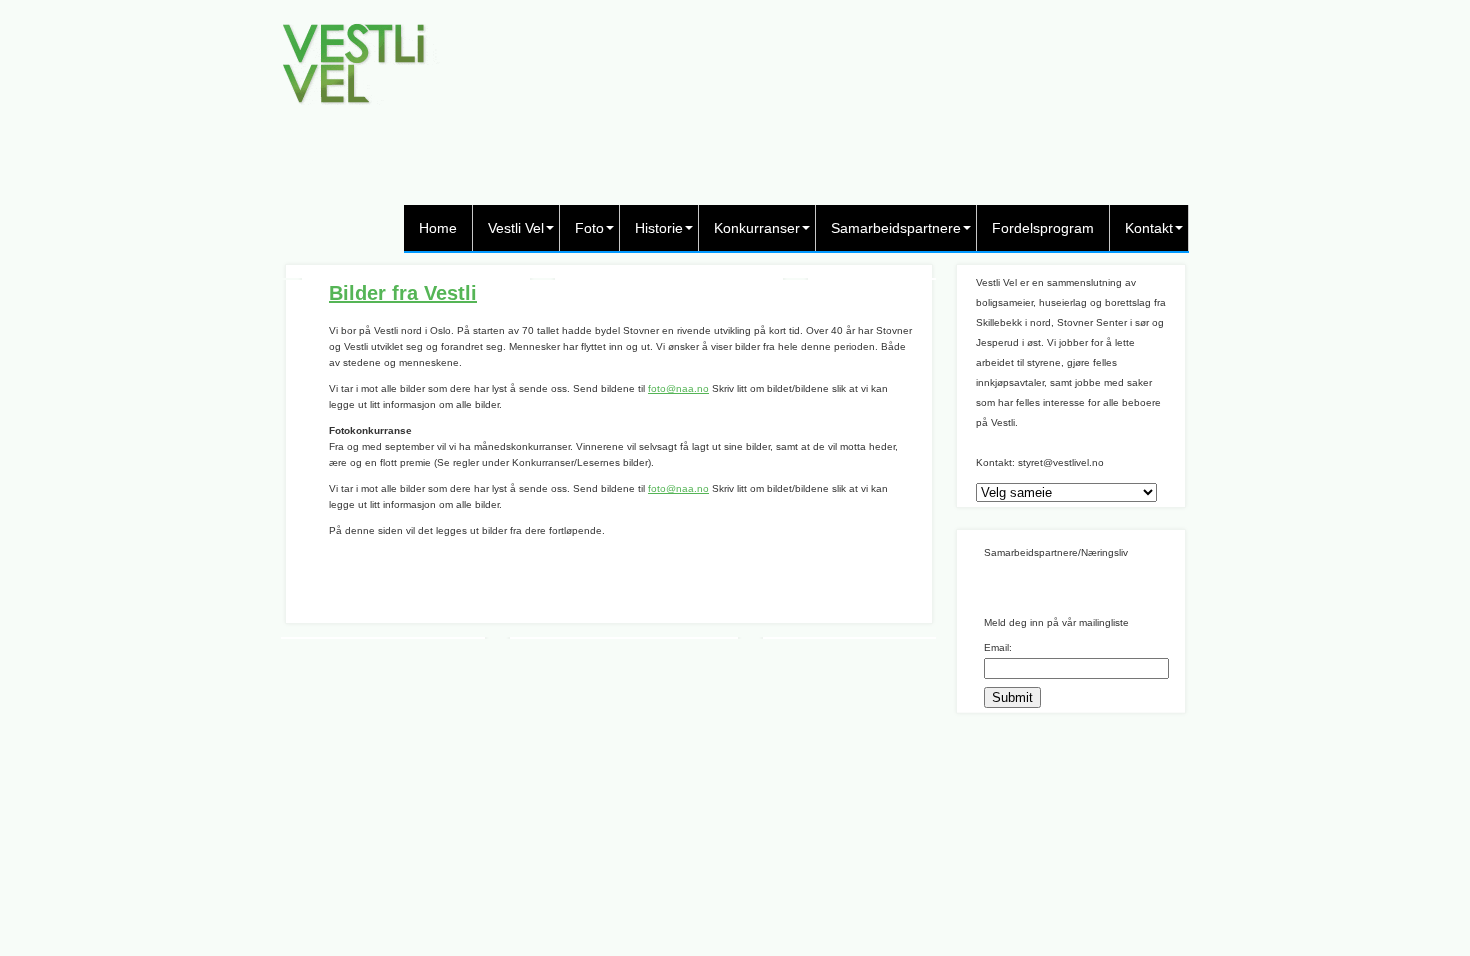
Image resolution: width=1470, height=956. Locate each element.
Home (438, 228)
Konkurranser (757, 228)
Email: (998, 647)
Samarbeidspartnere (896, 228)
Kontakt (1149, 228)
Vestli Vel (516, 228)
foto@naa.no (678, 388)
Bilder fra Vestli (403, 293)
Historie (659, 228)
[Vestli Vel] (360, 109)
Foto (589, 228)
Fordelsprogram (1043, 228)
